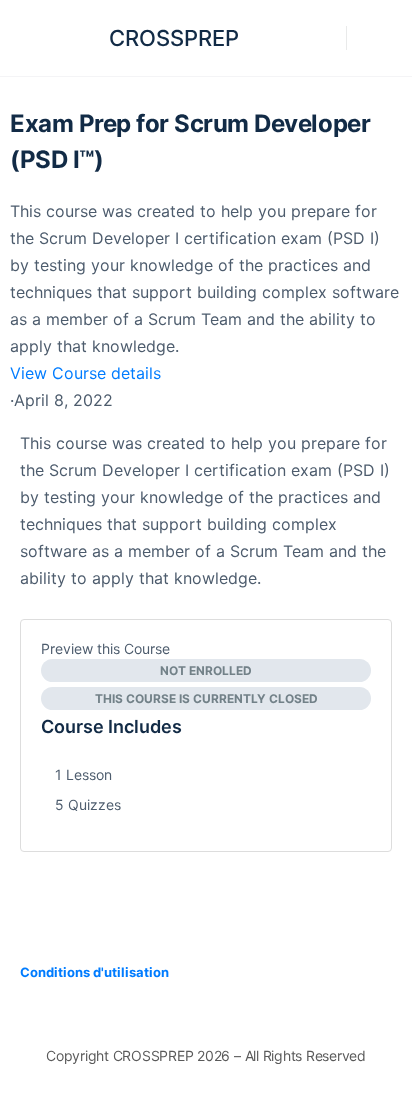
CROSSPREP (174, 38)
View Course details (88, 373)
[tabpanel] (206, 511)
